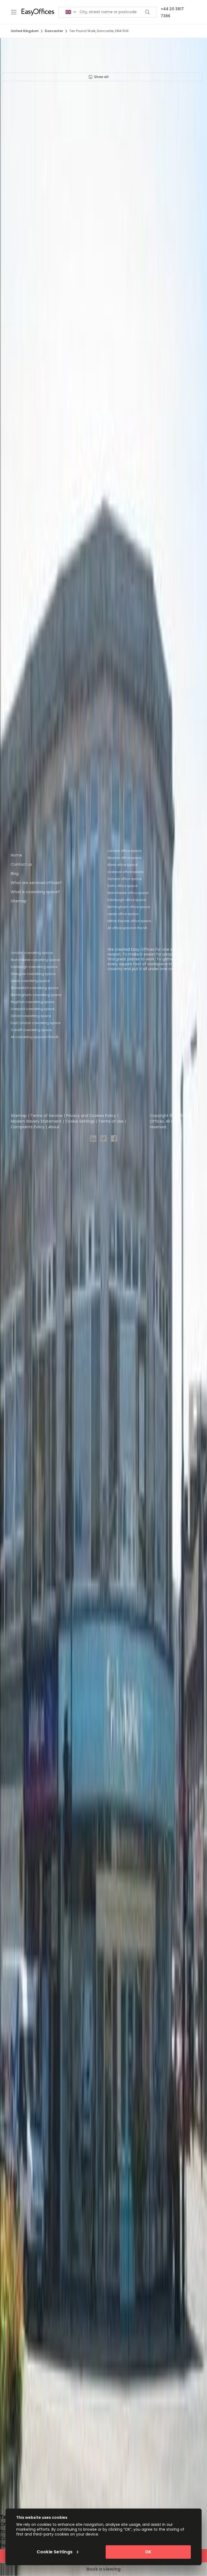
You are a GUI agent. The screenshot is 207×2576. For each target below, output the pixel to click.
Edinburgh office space (127, 900)
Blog (15, 874)
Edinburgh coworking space (34, 967)
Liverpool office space (125, 872)
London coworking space (32, 953)
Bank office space (122, 865)
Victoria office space (125, 879)
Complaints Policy (28, 1127)
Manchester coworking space (35, 960)
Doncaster (54, 31)
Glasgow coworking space (33, 974)
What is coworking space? (35, 892)
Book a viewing (103, 2569)
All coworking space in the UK (35, 1037)
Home (16, 855)
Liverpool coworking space (33, 1009)
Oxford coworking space (31, 1016)
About (54, 1127)
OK (148, 2552)
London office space (124, 851)
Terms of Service (46, 1116)
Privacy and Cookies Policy (91, 1116)
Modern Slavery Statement (36, 1121)
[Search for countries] (71, 12)
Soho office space (123, 886)
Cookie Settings (80, 1121)
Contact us (21, 864)
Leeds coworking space (30, 981)
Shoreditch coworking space (34, 988)
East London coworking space (36, 1023)
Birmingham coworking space (36, 995)
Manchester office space (128, 893)
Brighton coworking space (32, 1002)
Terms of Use (111, 1121)
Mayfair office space (124, 858)
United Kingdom (25, 31)
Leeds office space (123, 914)
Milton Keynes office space (129, 921)
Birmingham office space (129, 907)
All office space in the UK (127, 928)
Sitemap (19, 901)
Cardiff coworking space (31, 1030)
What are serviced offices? (36, 883)
